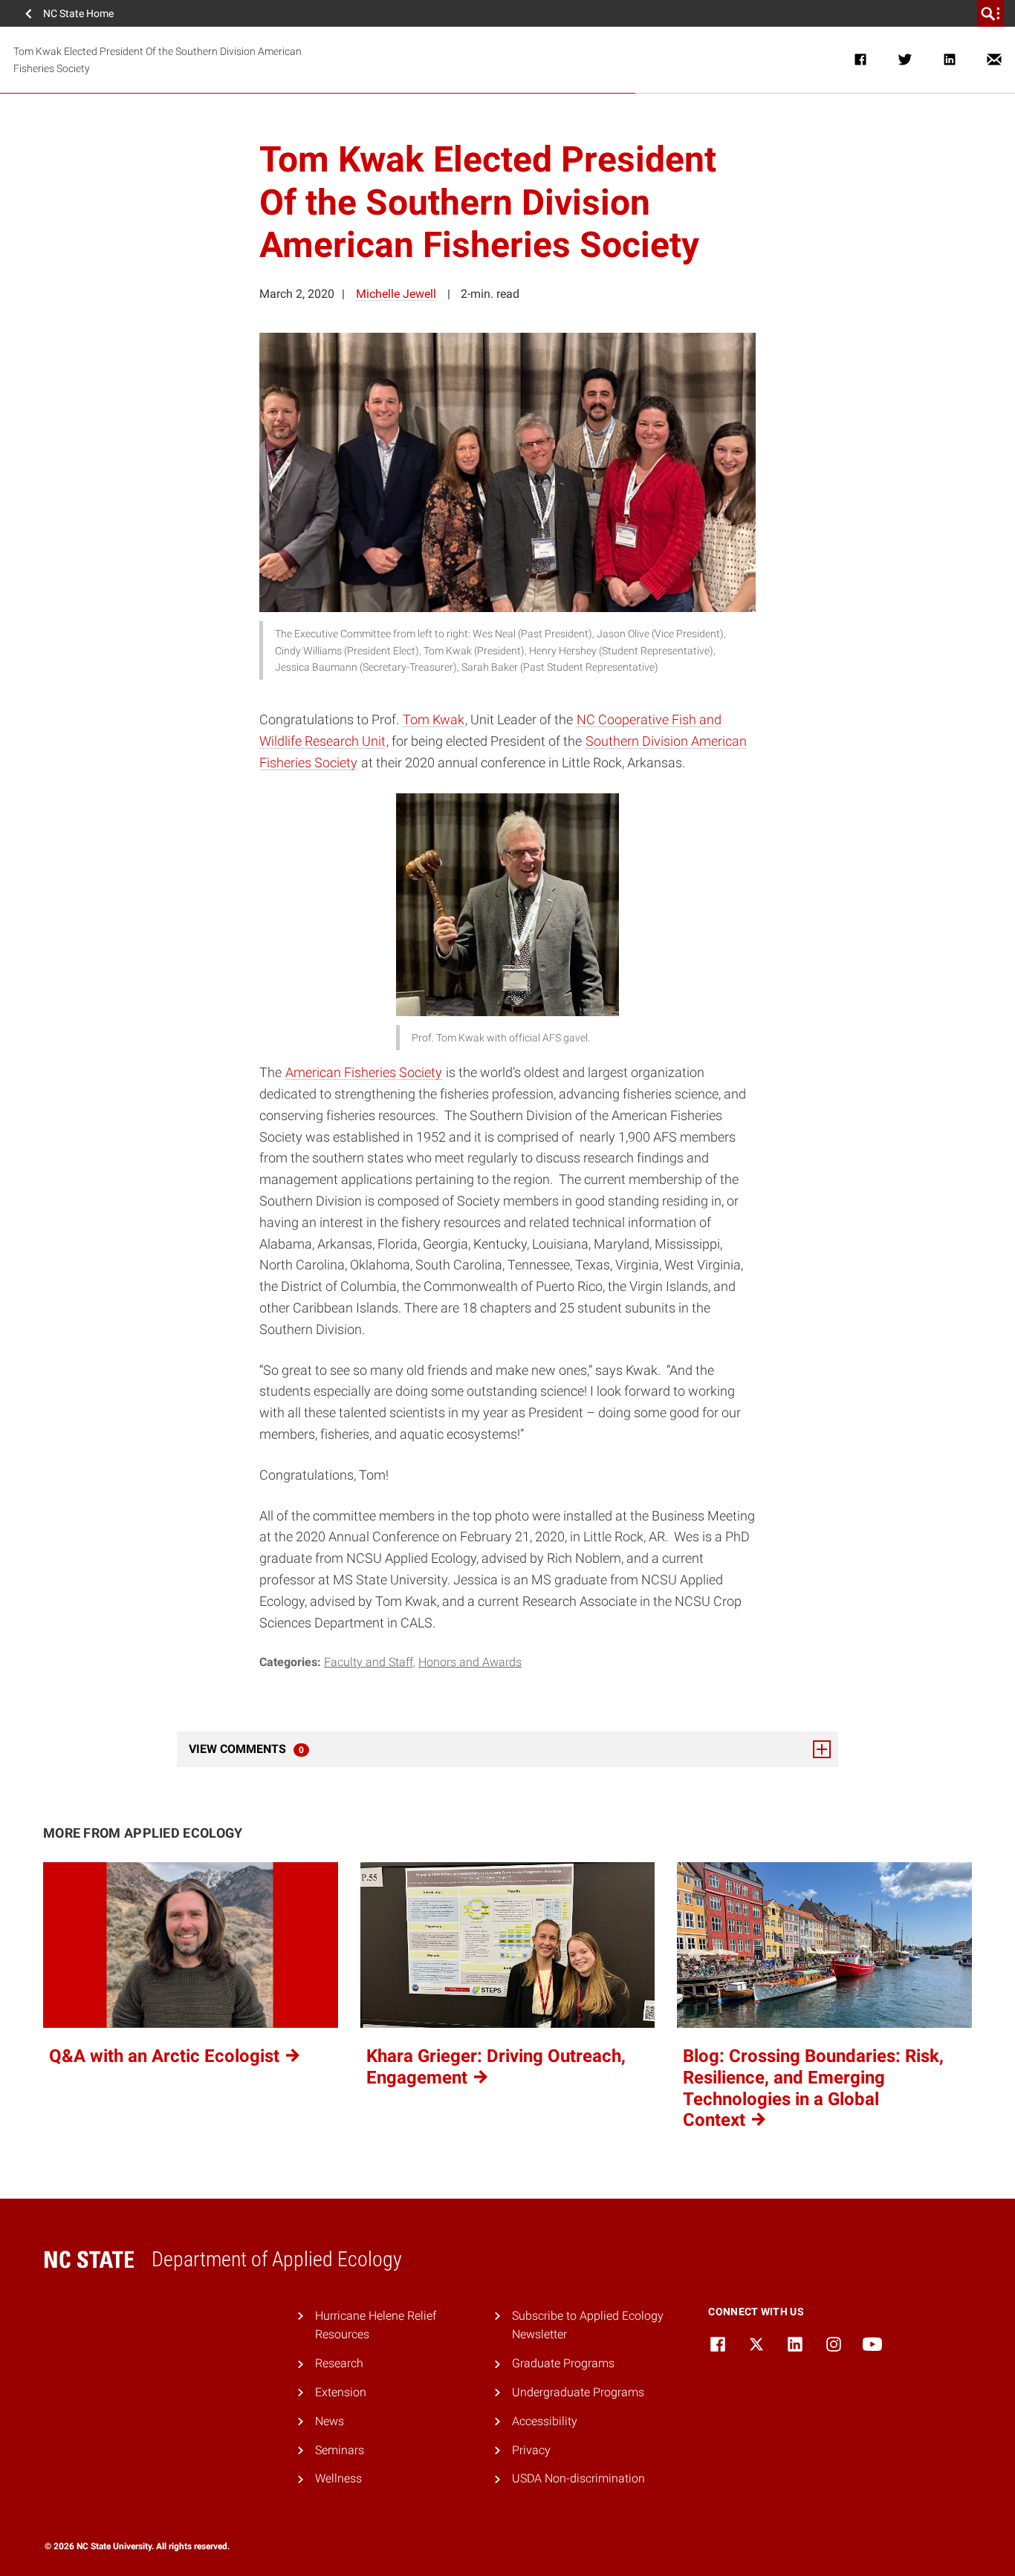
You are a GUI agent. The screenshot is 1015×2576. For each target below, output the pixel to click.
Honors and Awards (470, 1662)
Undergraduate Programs (578, 2392)
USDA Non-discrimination (578, 2478)
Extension (341, 2392)
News (330, 2421)
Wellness (338, 2478)
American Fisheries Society (364, 1072)
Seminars (340, 2450)
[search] (990, 13)
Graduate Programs (563, 2363)
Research (339, 2363)
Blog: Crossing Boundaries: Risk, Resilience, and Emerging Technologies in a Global (813, 2088)
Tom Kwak (434, 719)
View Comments (287, 1749)
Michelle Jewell (396, 294)
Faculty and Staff (369, 1662)
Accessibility (545, 2421)
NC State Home (78, 13)
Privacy (531, 2450)
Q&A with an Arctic (166, 2056)
